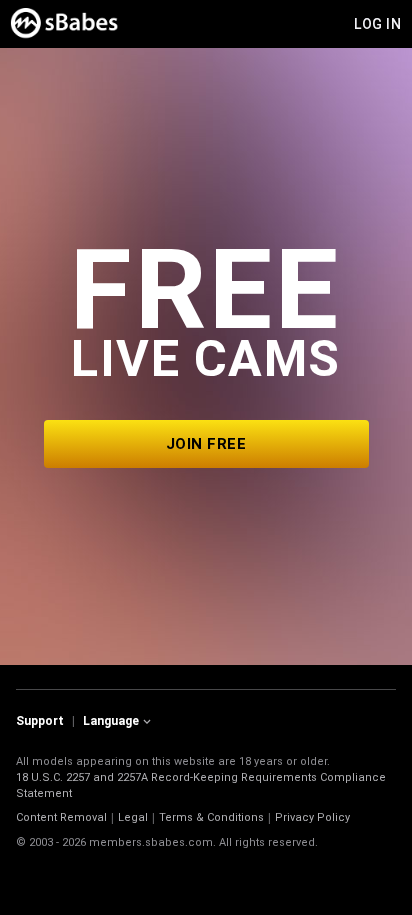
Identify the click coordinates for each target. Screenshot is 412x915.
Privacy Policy (312, 817)
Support (40, 721)
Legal (133, 817)
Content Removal (61, 817)
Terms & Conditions (211, 817)
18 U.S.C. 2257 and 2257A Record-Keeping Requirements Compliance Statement (201, 785)
